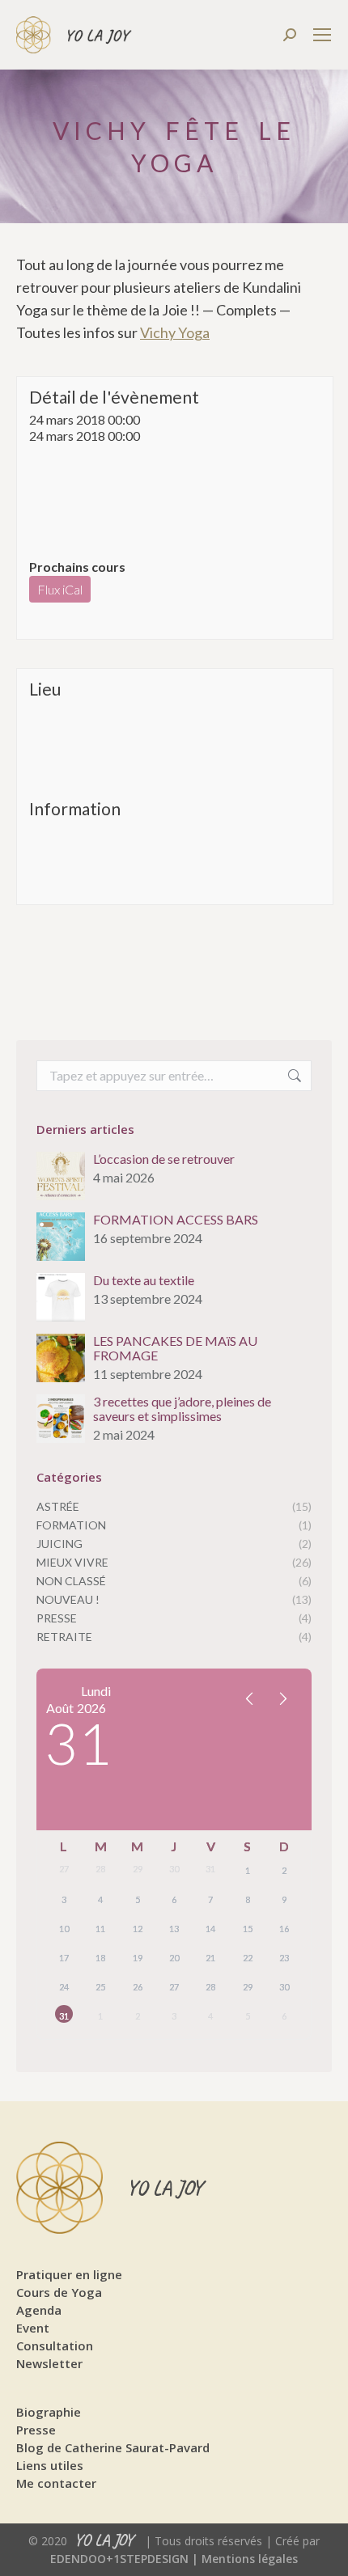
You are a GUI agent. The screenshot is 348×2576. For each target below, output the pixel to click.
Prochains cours (77, 567)
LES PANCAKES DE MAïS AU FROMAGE (175, 1348)
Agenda (39, 2310)
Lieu (45, 689)
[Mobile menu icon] (322, 35)
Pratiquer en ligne (69, 2274)
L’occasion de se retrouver (164, 1159)
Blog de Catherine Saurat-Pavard (113, 2447)
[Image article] (61, 1176)
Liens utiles (50, 2465)
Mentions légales (250, 2559)
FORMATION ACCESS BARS (176, 1220)
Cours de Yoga (59, 2292)
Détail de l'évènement (114, 397)
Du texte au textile (144, 1280)
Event (33, 2328)
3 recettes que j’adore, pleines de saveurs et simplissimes (182, 1409)
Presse (36, 2430)
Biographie (49, 2412)
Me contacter (56, 2483)
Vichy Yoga (175, 332)
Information (75, 808)
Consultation (55, 2345)
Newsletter (49, 2363)
